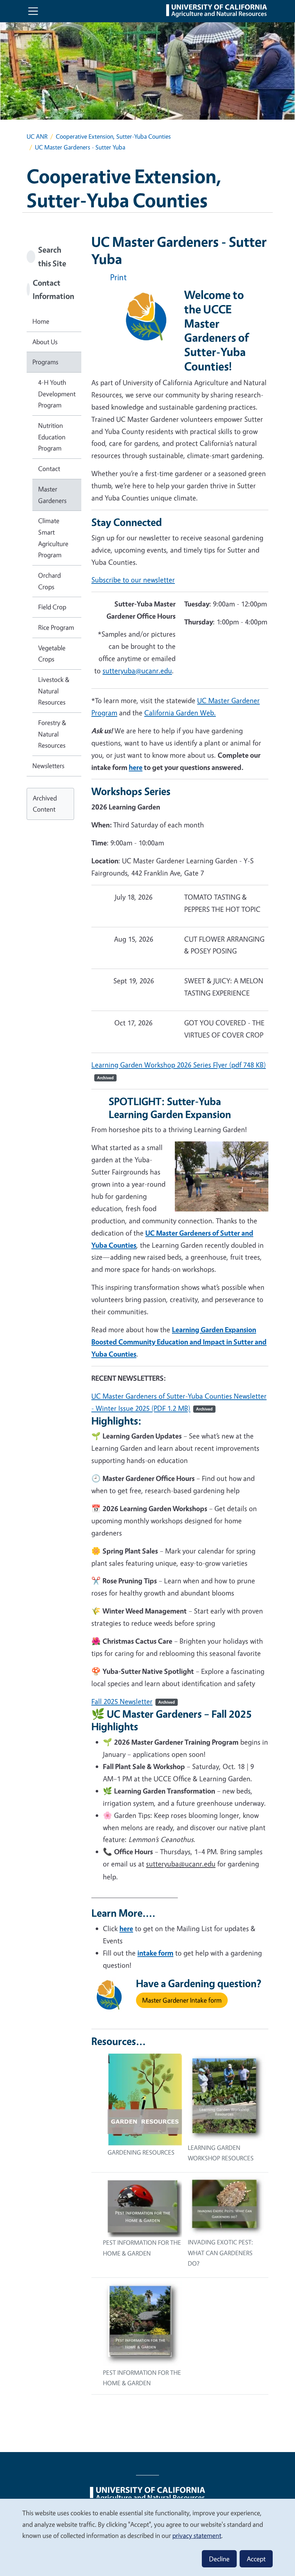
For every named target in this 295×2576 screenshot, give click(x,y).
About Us (45, 342)
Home (41, 321)
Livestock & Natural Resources (54, 691)
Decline (219, 2559)
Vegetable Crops (52, 654)
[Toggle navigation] (33, 11)
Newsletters (48, 766)
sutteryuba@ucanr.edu (137, 671)
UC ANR (37, 136)
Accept (256, 2559)
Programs (45, 362)
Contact (49, 468)
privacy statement (197, 2535)
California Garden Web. (180, 713)
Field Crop (52, 607)
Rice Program (56, 627)
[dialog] (147, 2537)
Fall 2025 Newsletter (122, 1701)
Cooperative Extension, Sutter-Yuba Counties (113, 136)
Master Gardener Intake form (182, 2000)
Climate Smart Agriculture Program (53, 538)
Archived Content (45, 804)
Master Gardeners (52, 495)
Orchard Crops (49, 581)
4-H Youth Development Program (57, 394)
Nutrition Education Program (52, 437)
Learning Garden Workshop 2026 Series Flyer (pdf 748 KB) (179, 1065)
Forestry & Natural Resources (52, 734)
